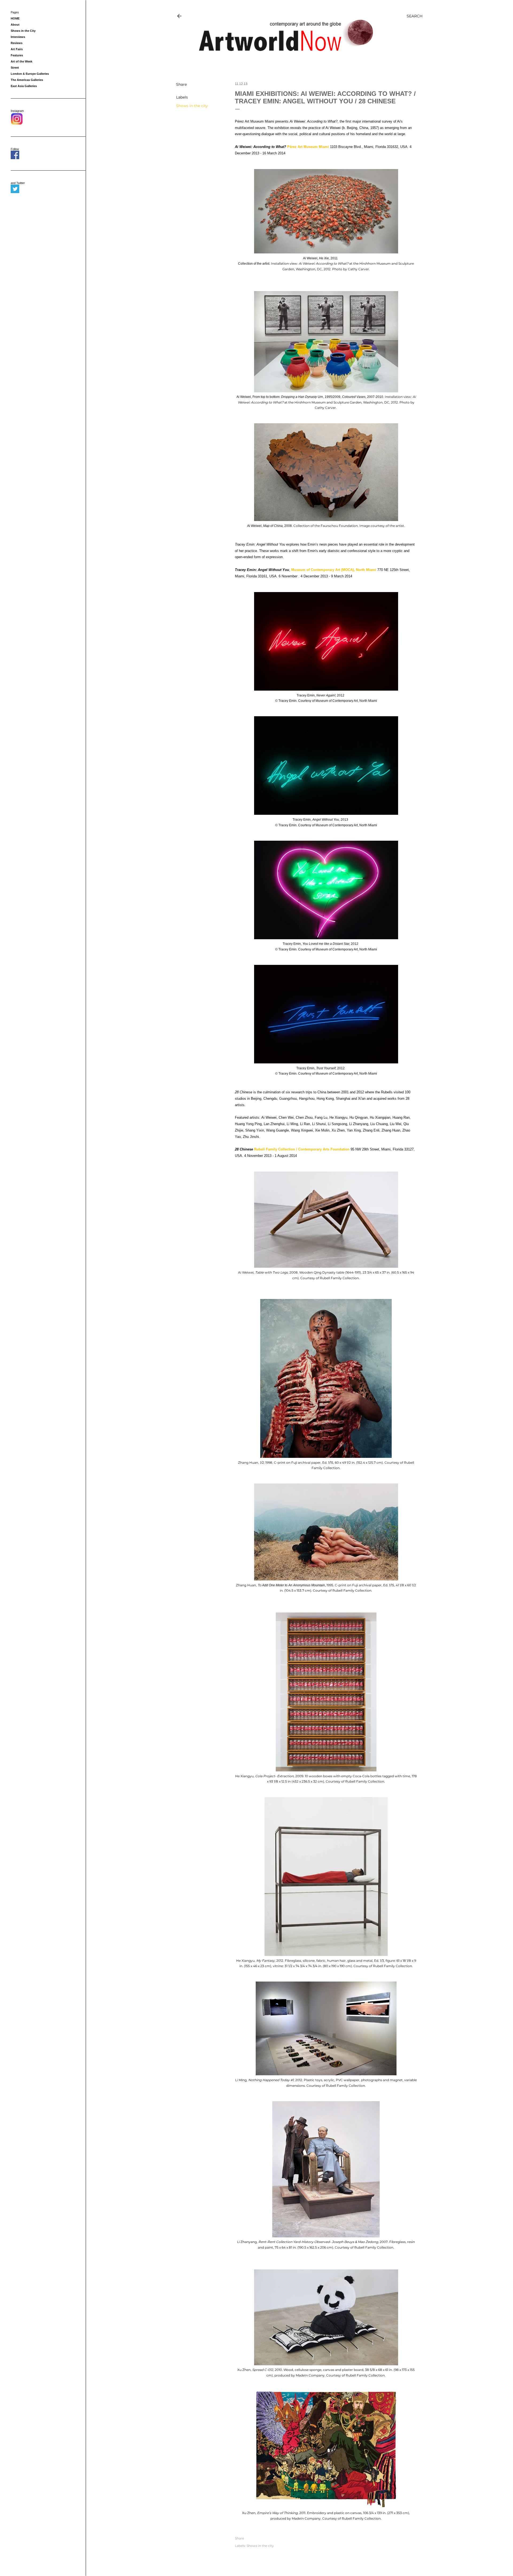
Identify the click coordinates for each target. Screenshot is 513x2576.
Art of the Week (22, 61)
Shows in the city (192, 106)
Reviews (17, 43)
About (15, 25)
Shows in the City (23, 31)
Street (15, 68)
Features (17, 55)
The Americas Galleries (27, 80)
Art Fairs (17, 49)
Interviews (18, 37)
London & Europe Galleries (30, 74)
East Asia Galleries (24, 86)
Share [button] (181, 84)
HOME (15, 18)
